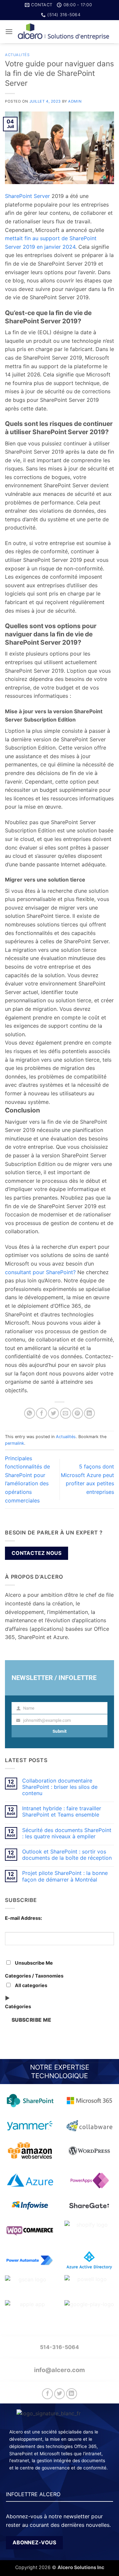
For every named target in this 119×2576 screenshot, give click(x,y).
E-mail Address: (23, 1918)
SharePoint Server (27, 196)
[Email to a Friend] (66, 1413)
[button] (9, 32)
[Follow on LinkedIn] (72, 2394)
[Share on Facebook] (41, 1413)
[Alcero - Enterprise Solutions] (63, 32)
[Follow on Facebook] (47, 2394)
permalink (15, 1443)
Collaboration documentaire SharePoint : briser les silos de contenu (60, 1787)
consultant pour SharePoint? (40, 1272)
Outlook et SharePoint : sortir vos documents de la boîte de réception (67, 1855)
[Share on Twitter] (53, 1413)
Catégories (18, 2006)
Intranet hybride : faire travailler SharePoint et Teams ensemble (62, 1812)
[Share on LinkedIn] (89, 1413)
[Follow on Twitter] (60, 2394)
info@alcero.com (59, 2370)
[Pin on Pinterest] (78, 1413)
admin (75, 101)
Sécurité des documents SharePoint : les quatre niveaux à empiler (67, 1833)
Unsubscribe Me (33, 1963)
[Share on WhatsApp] (30, 1413)
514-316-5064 (59, 2347)
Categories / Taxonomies (34, 1976)
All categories (31, 1985)
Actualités (17, 55)
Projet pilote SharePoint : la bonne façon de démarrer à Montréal (65, 1876)
